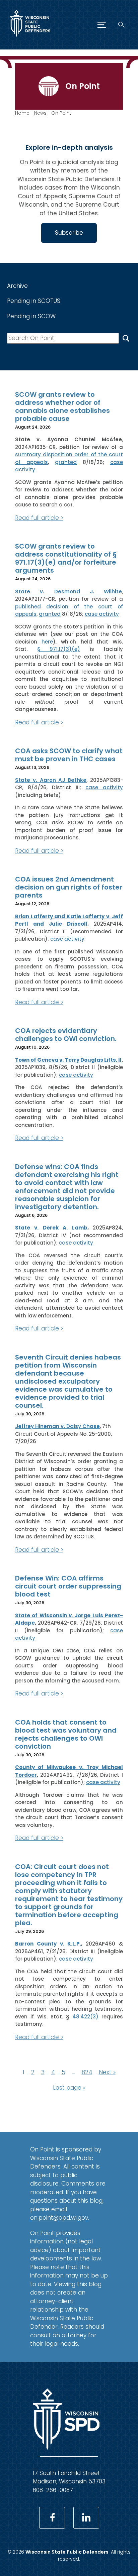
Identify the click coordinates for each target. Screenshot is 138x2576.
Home (22, 113)
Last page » (69, 2088)
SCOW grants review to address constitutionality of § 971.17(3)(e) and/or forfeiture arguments (66, 558)
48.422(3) (85, 2017)
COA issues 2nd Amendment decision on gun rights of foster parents (69, 887)
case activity (102, 614)
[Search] (121, 25)
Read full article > (39, 518)
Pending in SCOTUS (34, 301)
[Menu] (102, 25)
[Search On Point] (126, 338)
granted (66, 462)
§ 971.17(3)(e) (59, 649)
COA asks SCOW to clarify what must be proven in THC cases (69, 755)
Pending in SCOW (31, 316)
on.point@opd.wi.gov (59, 2218)
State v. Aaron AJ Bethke (51, 780)
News (40, 113)
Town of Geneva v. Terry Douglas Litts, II (68, 1060)
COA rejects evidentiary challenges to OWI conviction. (66, 1035)
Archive (17, 286)
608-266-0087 (53, 2490)
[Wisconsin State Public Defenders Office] (30, 38)
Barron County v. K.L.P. (48, 1944)
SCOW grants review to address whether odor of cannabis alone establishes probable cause (62, 406)
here (47, 642)
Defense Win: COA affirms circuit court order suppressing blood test (68, 1586)
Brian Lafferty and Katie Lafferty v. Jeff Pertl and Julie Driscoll (69, 920)
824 (87, 2072)
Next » (107, 2072)
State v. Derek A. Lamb (51, 1228)
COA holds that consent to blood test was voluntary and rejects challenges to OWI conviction (66, 1734)
